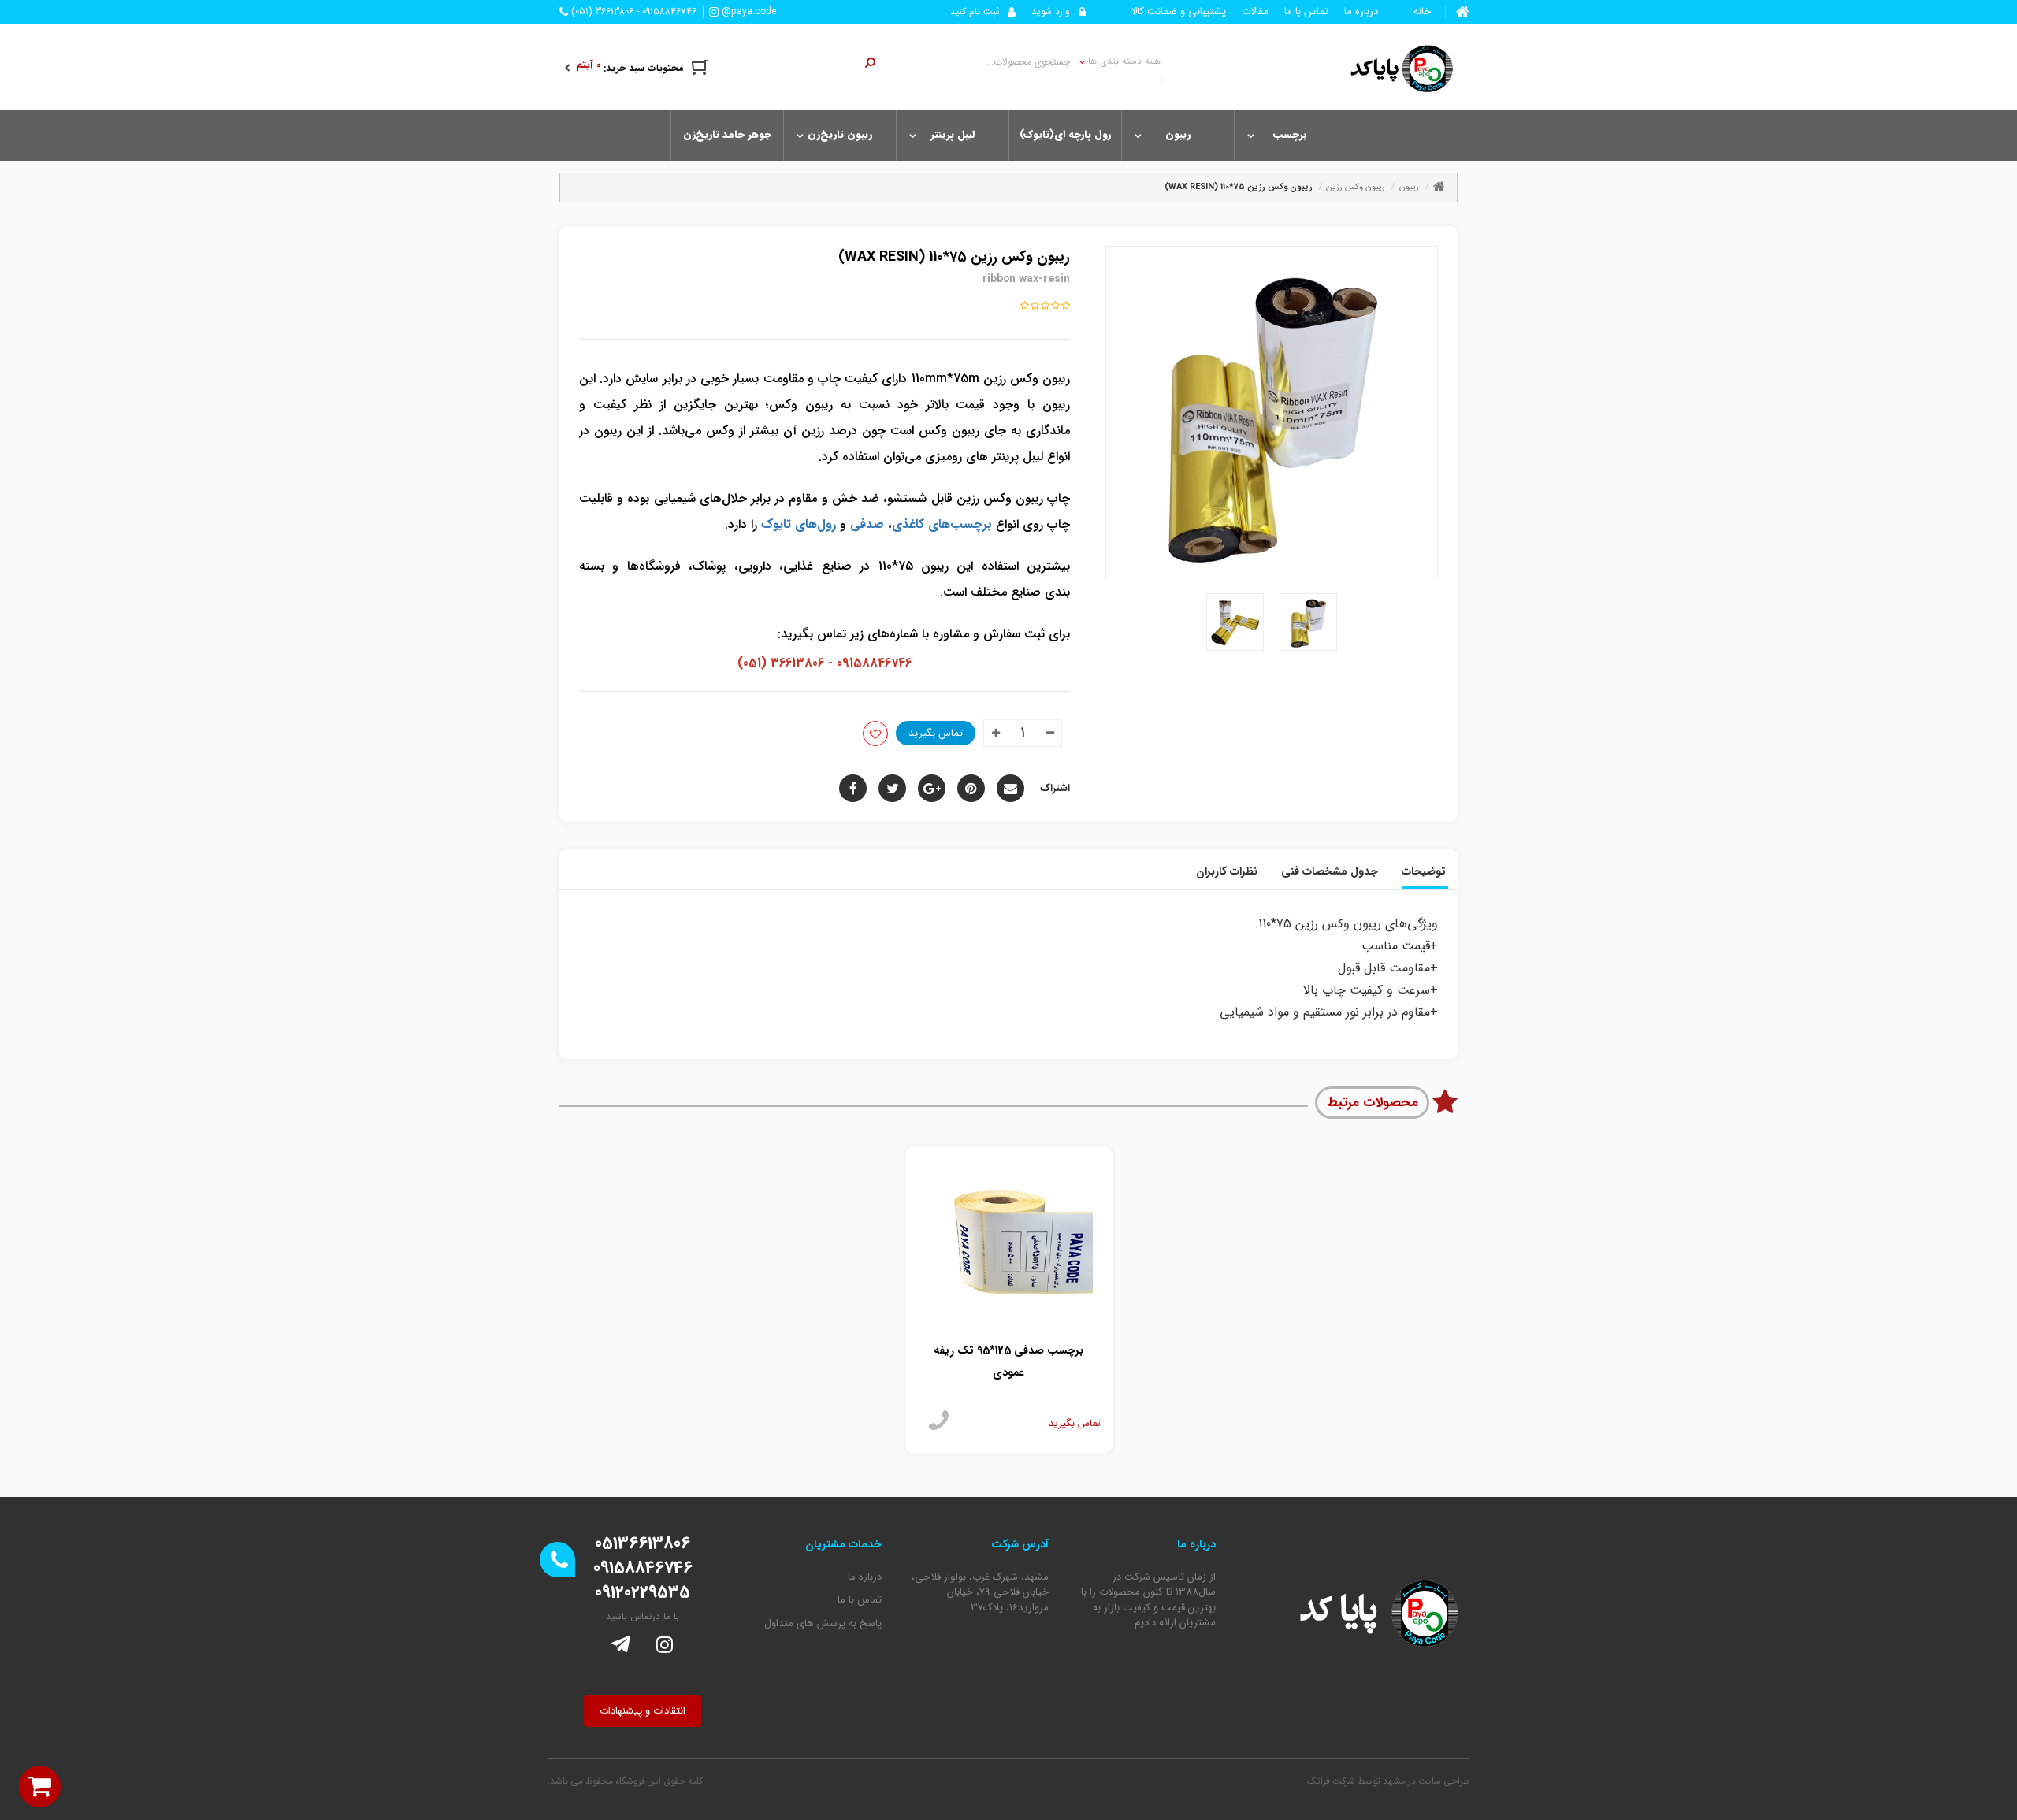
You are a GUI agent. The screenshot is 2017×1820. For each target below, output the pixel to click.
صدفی (867, 524)
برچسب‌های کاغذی (942, 524)
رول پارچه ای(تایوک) (1065, 134)
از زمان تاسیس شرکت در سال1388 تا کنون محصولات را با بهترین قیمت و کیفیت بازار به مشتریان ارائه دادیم (1148, 1600)
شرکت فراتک (1331, 1781)
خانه (1422, 12)
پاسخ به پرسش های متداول (823, 1624)
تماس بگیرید (936, 733)
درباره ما (1361, 12)
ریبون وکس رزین (1356, 187)
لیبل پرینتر (953, 134)
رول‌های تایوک (799, 524)
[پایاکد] (1393, 68)
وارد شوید (1051, 11)
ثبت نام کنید (975, 11)
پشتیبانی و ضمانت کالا (1179, 12)
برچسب (1290, 134)
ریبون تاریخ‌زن (840, 134)
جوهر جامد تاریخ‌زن (727, 134)
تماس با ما (1306, 12)
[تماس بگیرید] (939, 1421)
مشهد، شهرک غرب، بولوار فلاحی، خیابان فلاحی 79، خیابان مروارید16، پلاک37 (980, 1593)
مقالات (1255, 12)
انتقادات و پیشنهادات (643, 1711)
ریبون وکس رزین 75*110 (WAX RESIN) (1239, 187)
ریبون (1178, 134)
